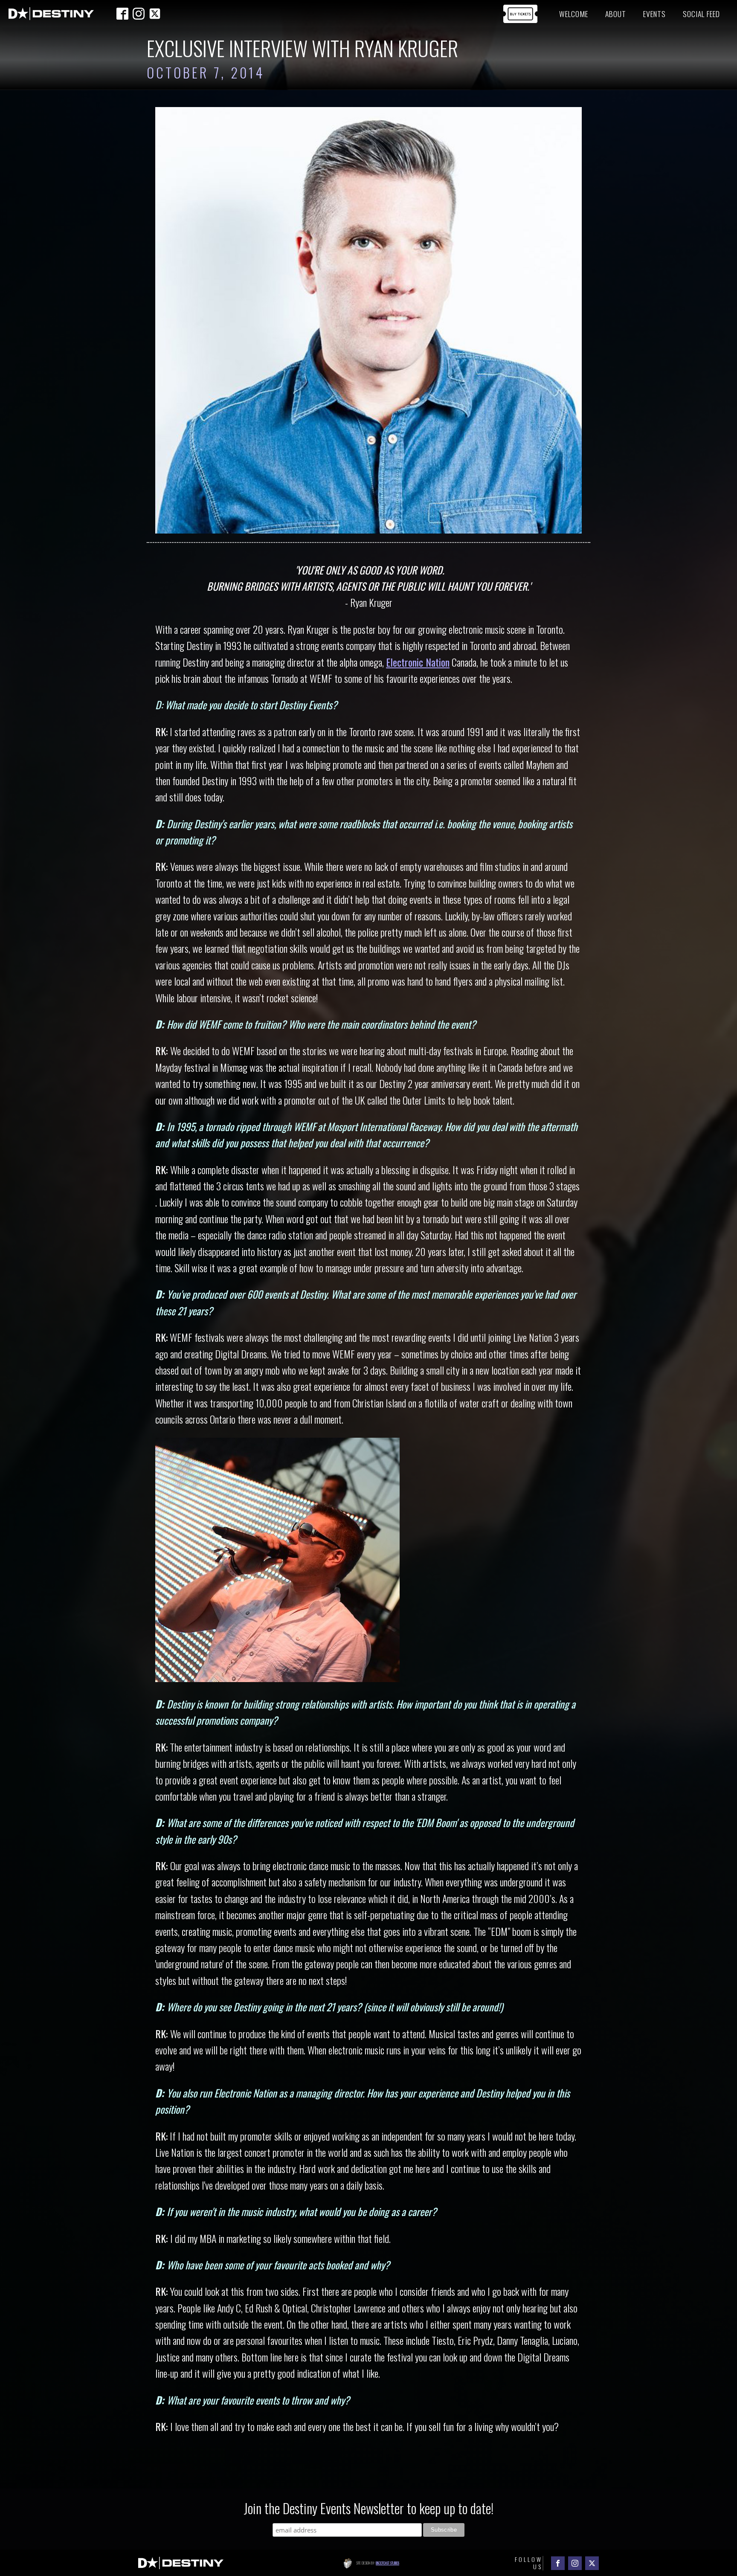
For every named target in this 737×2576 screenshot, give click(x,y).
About (616, 14)
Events (654, 14)
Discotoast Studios (387, 2563)
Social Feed (701, 14)
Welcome (574, 14)
